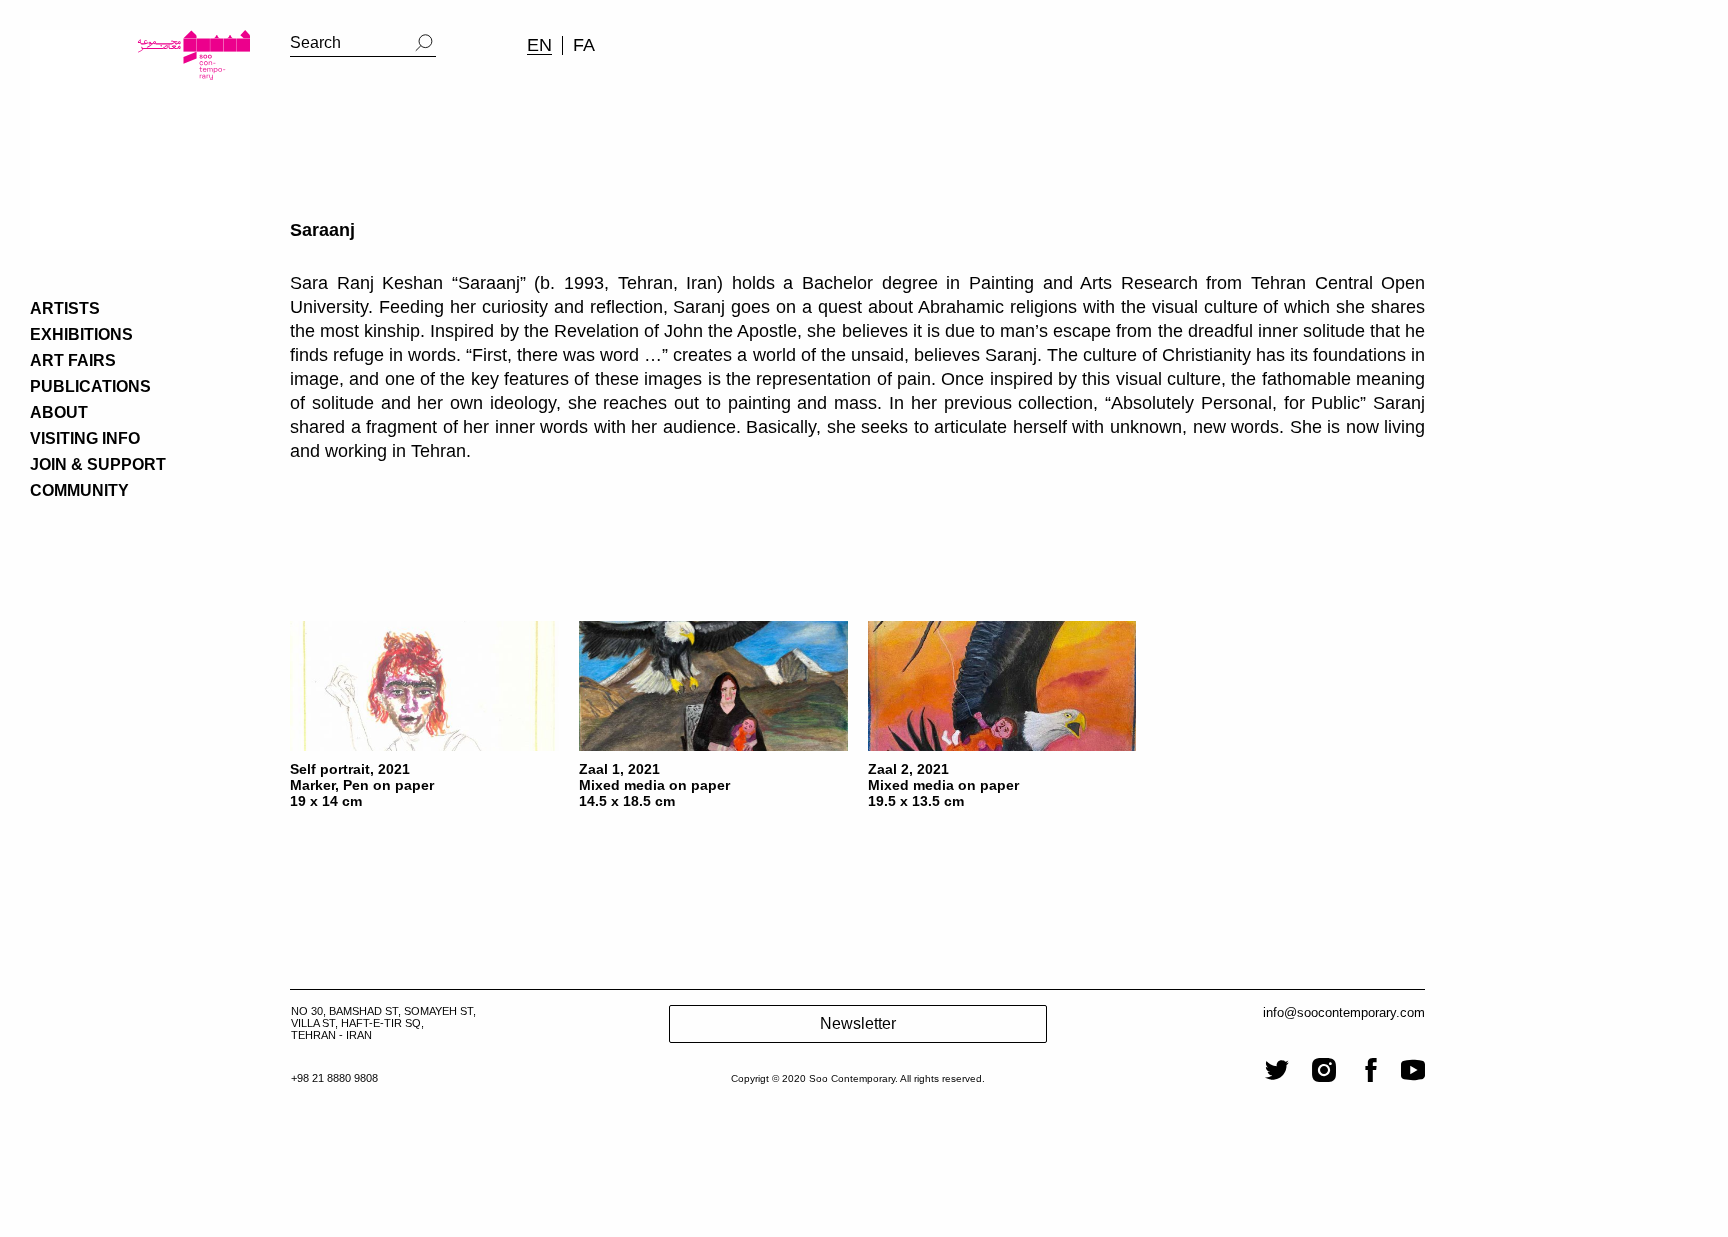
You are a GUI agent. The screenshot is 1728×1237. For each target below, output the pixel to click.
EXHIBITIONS (81, 334)
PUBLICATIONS (90, 386)
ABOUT (59, 412)
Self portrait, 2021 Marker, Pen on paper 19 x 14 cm (362, 785)
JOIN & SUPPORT (98, 464)
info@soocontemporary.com (1344, 1012)
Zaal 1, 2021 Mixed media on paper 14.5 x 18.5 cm (654, 785)
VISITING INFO (85, 438)
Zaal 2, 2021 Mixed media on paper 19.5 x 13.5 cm (943, 785)
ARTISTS (65, 308)
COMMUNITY (79, 490)
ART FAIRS (73, 360)
